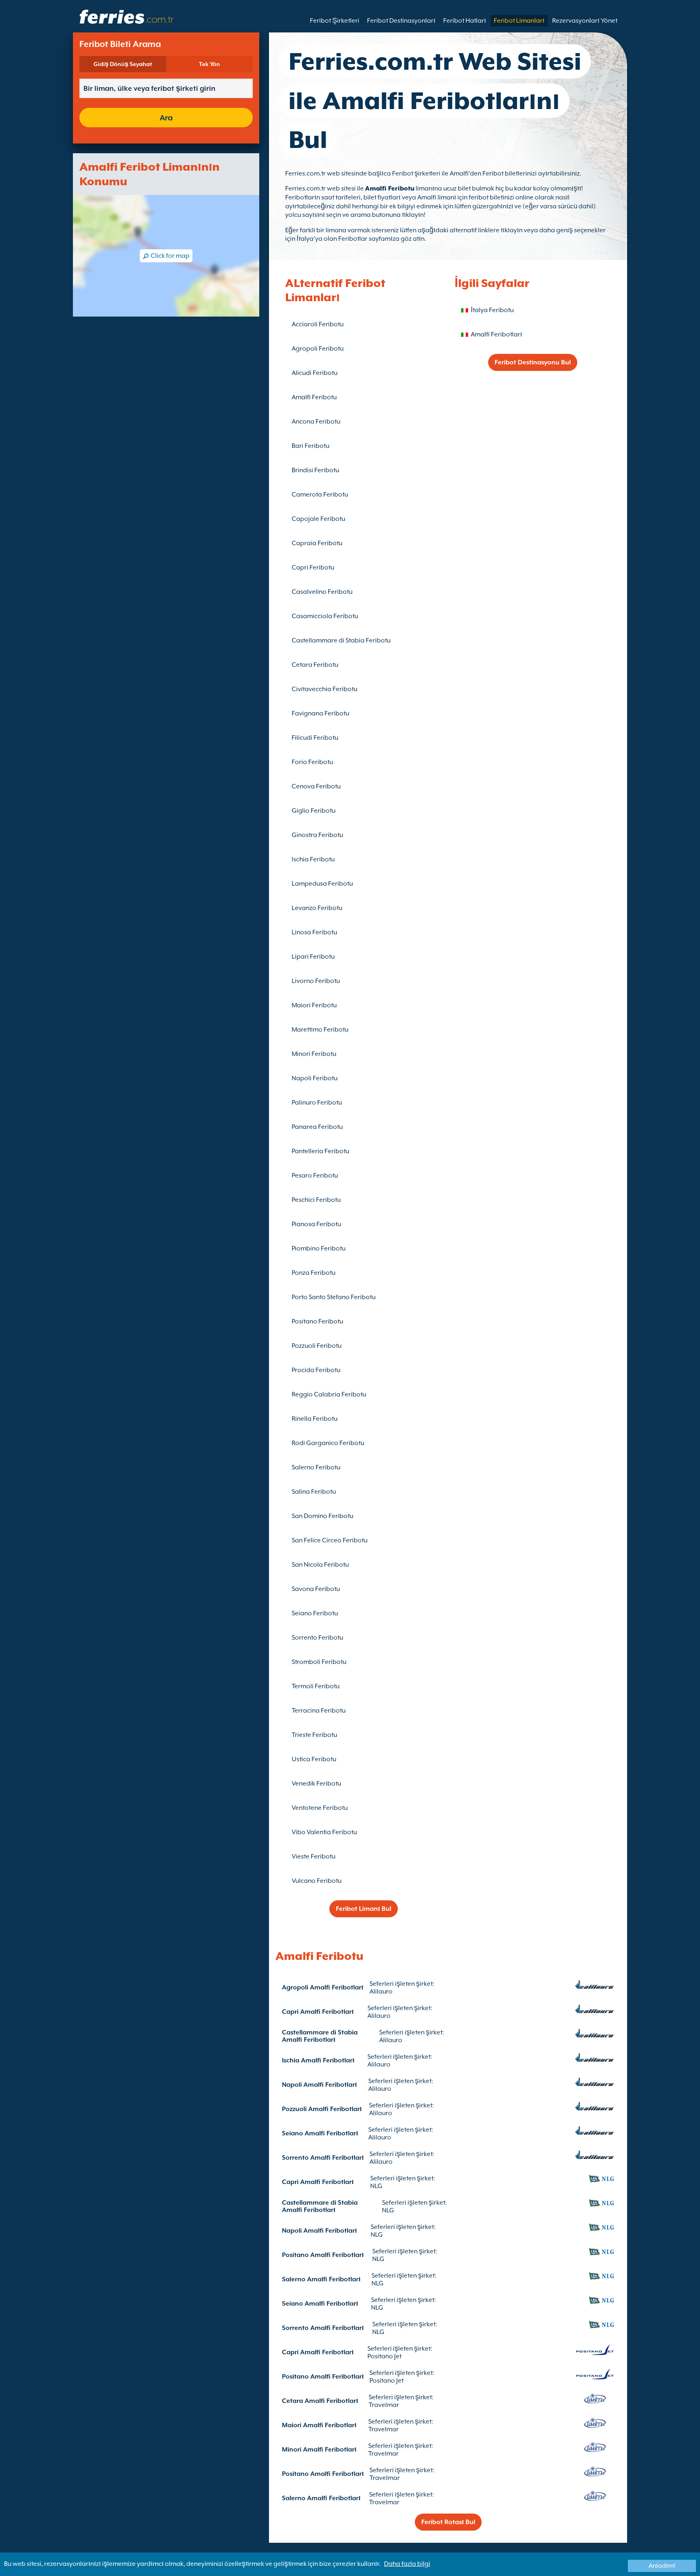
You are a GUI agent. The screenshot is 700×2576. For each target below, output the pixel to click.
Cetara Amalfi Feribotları (320, 2401)
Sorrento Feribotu (317, 1638)
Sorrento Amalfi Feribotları (323, 2158)
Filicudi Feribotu (315, 738)
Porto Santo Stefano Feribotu (334, 1297)
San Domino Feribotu (322, 1516)
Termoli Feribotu (316, 1686)
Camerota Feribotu (320, 495)
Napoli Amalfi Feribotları (319, 2085)
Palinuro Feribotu (317, 1103)
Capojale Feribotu (318, 519)
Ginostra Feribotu (317, 835)
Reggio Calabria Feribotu (329, 1394)
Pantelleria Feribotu (320, 1151)
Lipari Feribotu (313, 957)
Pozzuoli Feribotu (317, 1346)
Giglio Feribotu (314, 811)
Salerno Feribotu (316, 1467)
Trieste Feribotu (314, 1735)
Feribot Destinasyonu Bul (533, 362)
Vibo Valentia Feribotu (324, 1832)
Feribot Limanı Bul (364, 1909)
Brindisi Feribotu (315, 470)
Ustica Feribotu (314, 1759)
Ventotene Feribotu (320, 1808)
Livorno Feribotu (316, 981)
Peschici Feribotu (316, 1200)
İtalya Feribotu (492, 310)
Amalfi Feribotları (496, 334)
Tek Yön (209, 64)
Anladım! (662, 2566)
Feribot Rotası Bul (448, 2522)
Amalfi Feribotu (390, 188)
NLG (376, 2186)
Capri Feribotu (313, 567)
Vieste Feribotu (314, 1857)
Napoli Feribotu (315, 1078)
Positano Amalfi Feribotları (323, 2255)
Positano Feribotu (317, 1321)
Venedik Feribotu (316, 1784)
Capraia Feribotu (317, 543)
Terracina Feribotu (319, 1711)
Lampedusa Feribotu (322, 884)
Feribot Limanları (519, 21)
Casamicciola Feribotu (325, 616)
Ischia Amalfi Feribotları (318, 2060)
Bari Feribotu (311, 446)
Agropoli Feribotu (318, 349)
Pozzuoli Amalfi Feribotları (322, 2109)
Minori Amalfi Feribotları (319, 2450)
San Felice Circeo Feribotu (330, 1540)
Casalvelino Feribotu (322, 592)
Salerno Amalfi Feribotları (321, 2279)
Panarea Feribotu (317, 1127)
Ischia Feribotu (313, 859)
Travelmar (384, 2405)
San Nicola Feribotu (320, 1565)
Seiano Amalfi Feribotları (320, 2133)
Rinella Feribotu (315, 1419)
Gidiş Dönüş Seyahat (123, 64)
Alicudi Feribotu (315, 373)
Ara (166, 118)
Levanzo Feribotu (317, 908)
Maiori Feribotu (314, 1005)
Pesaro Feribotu (315, 1176)
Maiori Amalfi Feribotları (319, 2425)
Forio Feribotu (312, 762)
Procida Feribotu (316, 1370)
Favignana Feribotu (320, 713)
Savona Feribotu (316, 1589)
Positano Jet (384, 2356)
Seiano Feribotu (315, 1613)
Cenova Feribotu (316, 786)
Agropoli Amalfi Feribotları (323, 1987)
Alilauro (381, 1991)
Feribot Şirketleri (335, 21)
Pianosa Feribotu (316, 1224)
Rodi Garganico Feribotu (328, 1443)
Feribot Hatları (465, 21)
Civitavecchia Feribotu (324, 689)
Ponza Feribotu (314, 1273)
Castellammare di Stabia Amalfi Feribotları (320, 2036)
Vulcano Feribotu (317, 1881)
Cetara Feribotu (315, 665)
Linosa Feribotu (314, 932)
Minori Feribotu (314, 1054)
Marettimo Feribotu (320, 1030)
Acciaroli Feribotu (318, 324)
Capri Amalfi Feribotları (318, 2012)
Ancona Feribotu (316, 422)
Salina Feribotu (314, 1492)
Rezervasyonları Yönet (585, 21)
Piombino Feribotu (319, 1248)
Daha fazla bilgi (407, 2564)
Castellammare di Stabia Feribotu (341, 640)
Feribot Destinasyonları (401, 21)
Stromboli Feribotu (319, 1662)
